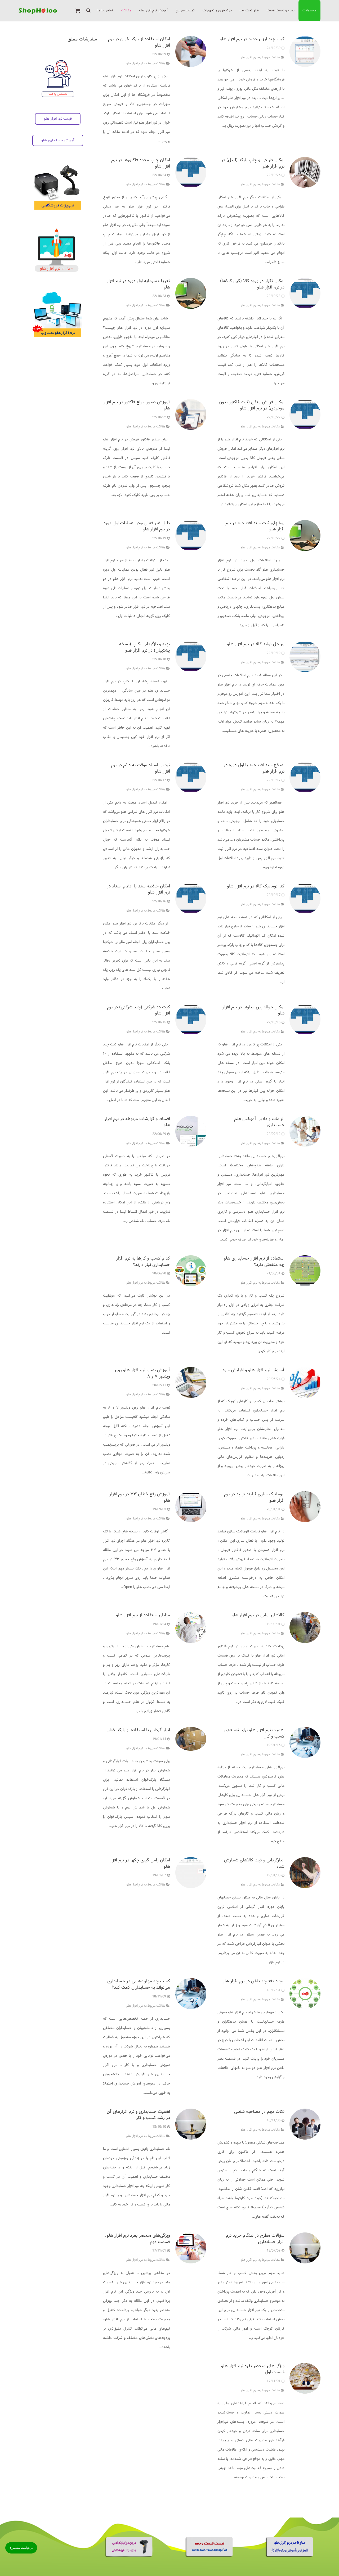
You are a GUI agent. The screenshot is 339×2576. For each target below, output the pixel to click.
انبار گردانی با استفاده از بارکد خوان (138, 1730)
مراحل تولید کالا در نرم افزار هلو (256, 644)
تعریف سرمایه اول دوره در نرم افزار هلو (138, 284)
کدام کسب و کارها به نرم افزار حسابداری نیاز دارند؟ (143, 1262)
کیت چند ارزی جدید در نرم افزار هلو (252, 39)
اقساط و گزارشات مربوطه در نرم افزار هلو (137, 1122)
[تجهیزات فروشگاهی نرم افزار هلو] (129, 2556)
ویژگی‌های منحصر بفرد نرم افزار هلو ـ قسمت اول (252, 2369)
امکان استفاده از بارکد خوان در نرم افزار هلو (139, 42)
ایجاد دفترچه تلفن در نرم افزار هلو (253, 1981)
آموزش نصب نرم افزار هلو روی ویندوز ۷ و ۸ (142, 1373)
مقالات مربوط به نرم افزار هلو (260, 57)
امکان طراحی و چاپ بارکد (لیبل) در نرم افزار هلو (253, 163)
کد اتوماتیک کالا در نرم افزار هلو (256, 886)
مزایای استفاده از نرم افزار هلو (143, 1615)
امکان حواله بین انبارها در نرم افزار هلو (253, 1010)
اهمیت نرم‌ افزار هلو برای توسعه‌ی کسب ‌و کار (254, 1733)
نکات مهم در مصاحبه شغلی (259, 2112)
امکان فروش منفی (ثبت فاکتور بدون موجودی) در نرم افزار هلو (252, 405)
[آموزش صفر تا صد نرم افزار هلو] (290, 2556)
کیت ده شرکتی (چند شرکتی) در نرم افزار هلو (139, 1010)
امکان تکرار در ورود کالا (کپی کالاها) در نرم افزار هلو (252, 284)
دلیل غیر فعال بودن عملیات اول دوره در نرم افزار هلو (137, 526)
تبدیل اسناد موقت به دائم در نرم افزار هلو (140, 768)
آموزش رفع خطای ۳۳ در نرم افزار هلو (140, 1497)
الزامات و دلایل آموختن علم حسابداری (259, 1122)
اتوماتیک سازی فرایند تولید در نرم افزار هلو (254, 1497)
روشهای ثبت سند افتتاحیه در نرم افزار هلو (255, 526)
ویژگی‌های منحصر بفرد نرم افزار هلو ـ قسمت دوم (137, 2239)
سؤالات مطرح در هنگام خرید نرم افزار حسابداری (255, 2239)
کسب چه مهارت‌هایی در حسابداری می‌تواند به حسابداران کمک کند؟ (139, 1984)
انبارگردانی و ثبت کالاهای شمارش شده (254, 1863)
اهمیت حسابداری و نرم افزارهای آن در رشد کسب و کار (138, 2115)
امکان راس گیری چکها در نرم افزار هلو (140, 1863)
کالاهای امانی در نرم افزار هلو (258, 1615)
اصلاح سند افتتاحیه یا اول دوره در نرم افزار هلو (254, 768)
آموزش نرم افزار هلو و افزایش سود (253, 1370)
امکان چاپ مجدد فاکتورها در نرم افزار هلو (141, 163)
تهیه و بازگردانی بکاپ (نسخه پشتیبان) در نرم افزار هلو (145, 647)
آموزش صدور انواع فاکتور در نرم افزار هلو (137, 405)
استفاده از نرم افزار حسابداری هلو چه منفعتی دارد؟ (254, 1262)
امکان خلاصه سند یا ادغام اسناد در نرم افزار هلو (138, 889)
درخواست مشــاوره (21, 2548)
